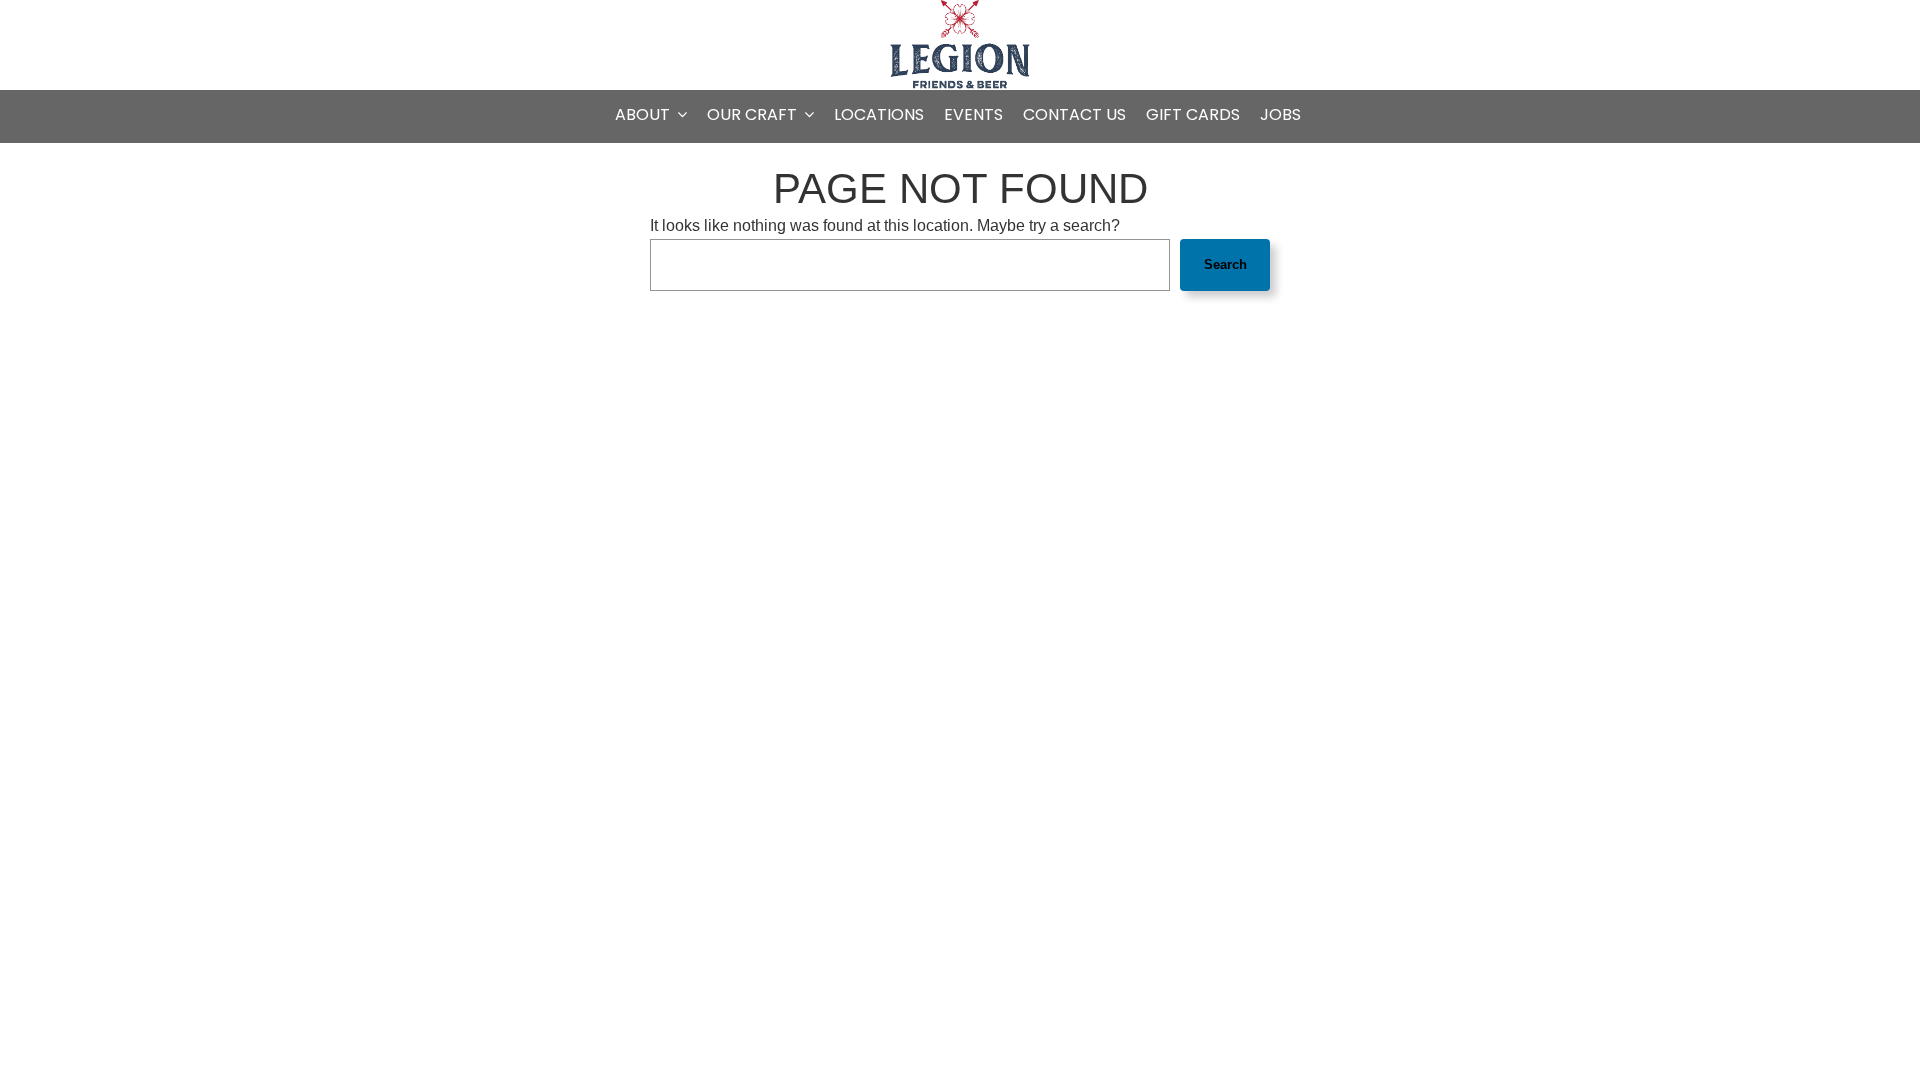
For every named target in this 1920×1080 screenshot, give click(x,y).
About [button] (644, 115)
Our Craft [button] (754, 115)
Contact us (1074, 115)
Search (1225, 264)
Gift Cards (1193, 115)
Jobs (1280, 115)
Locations (879, 115)
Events (973, 115)
